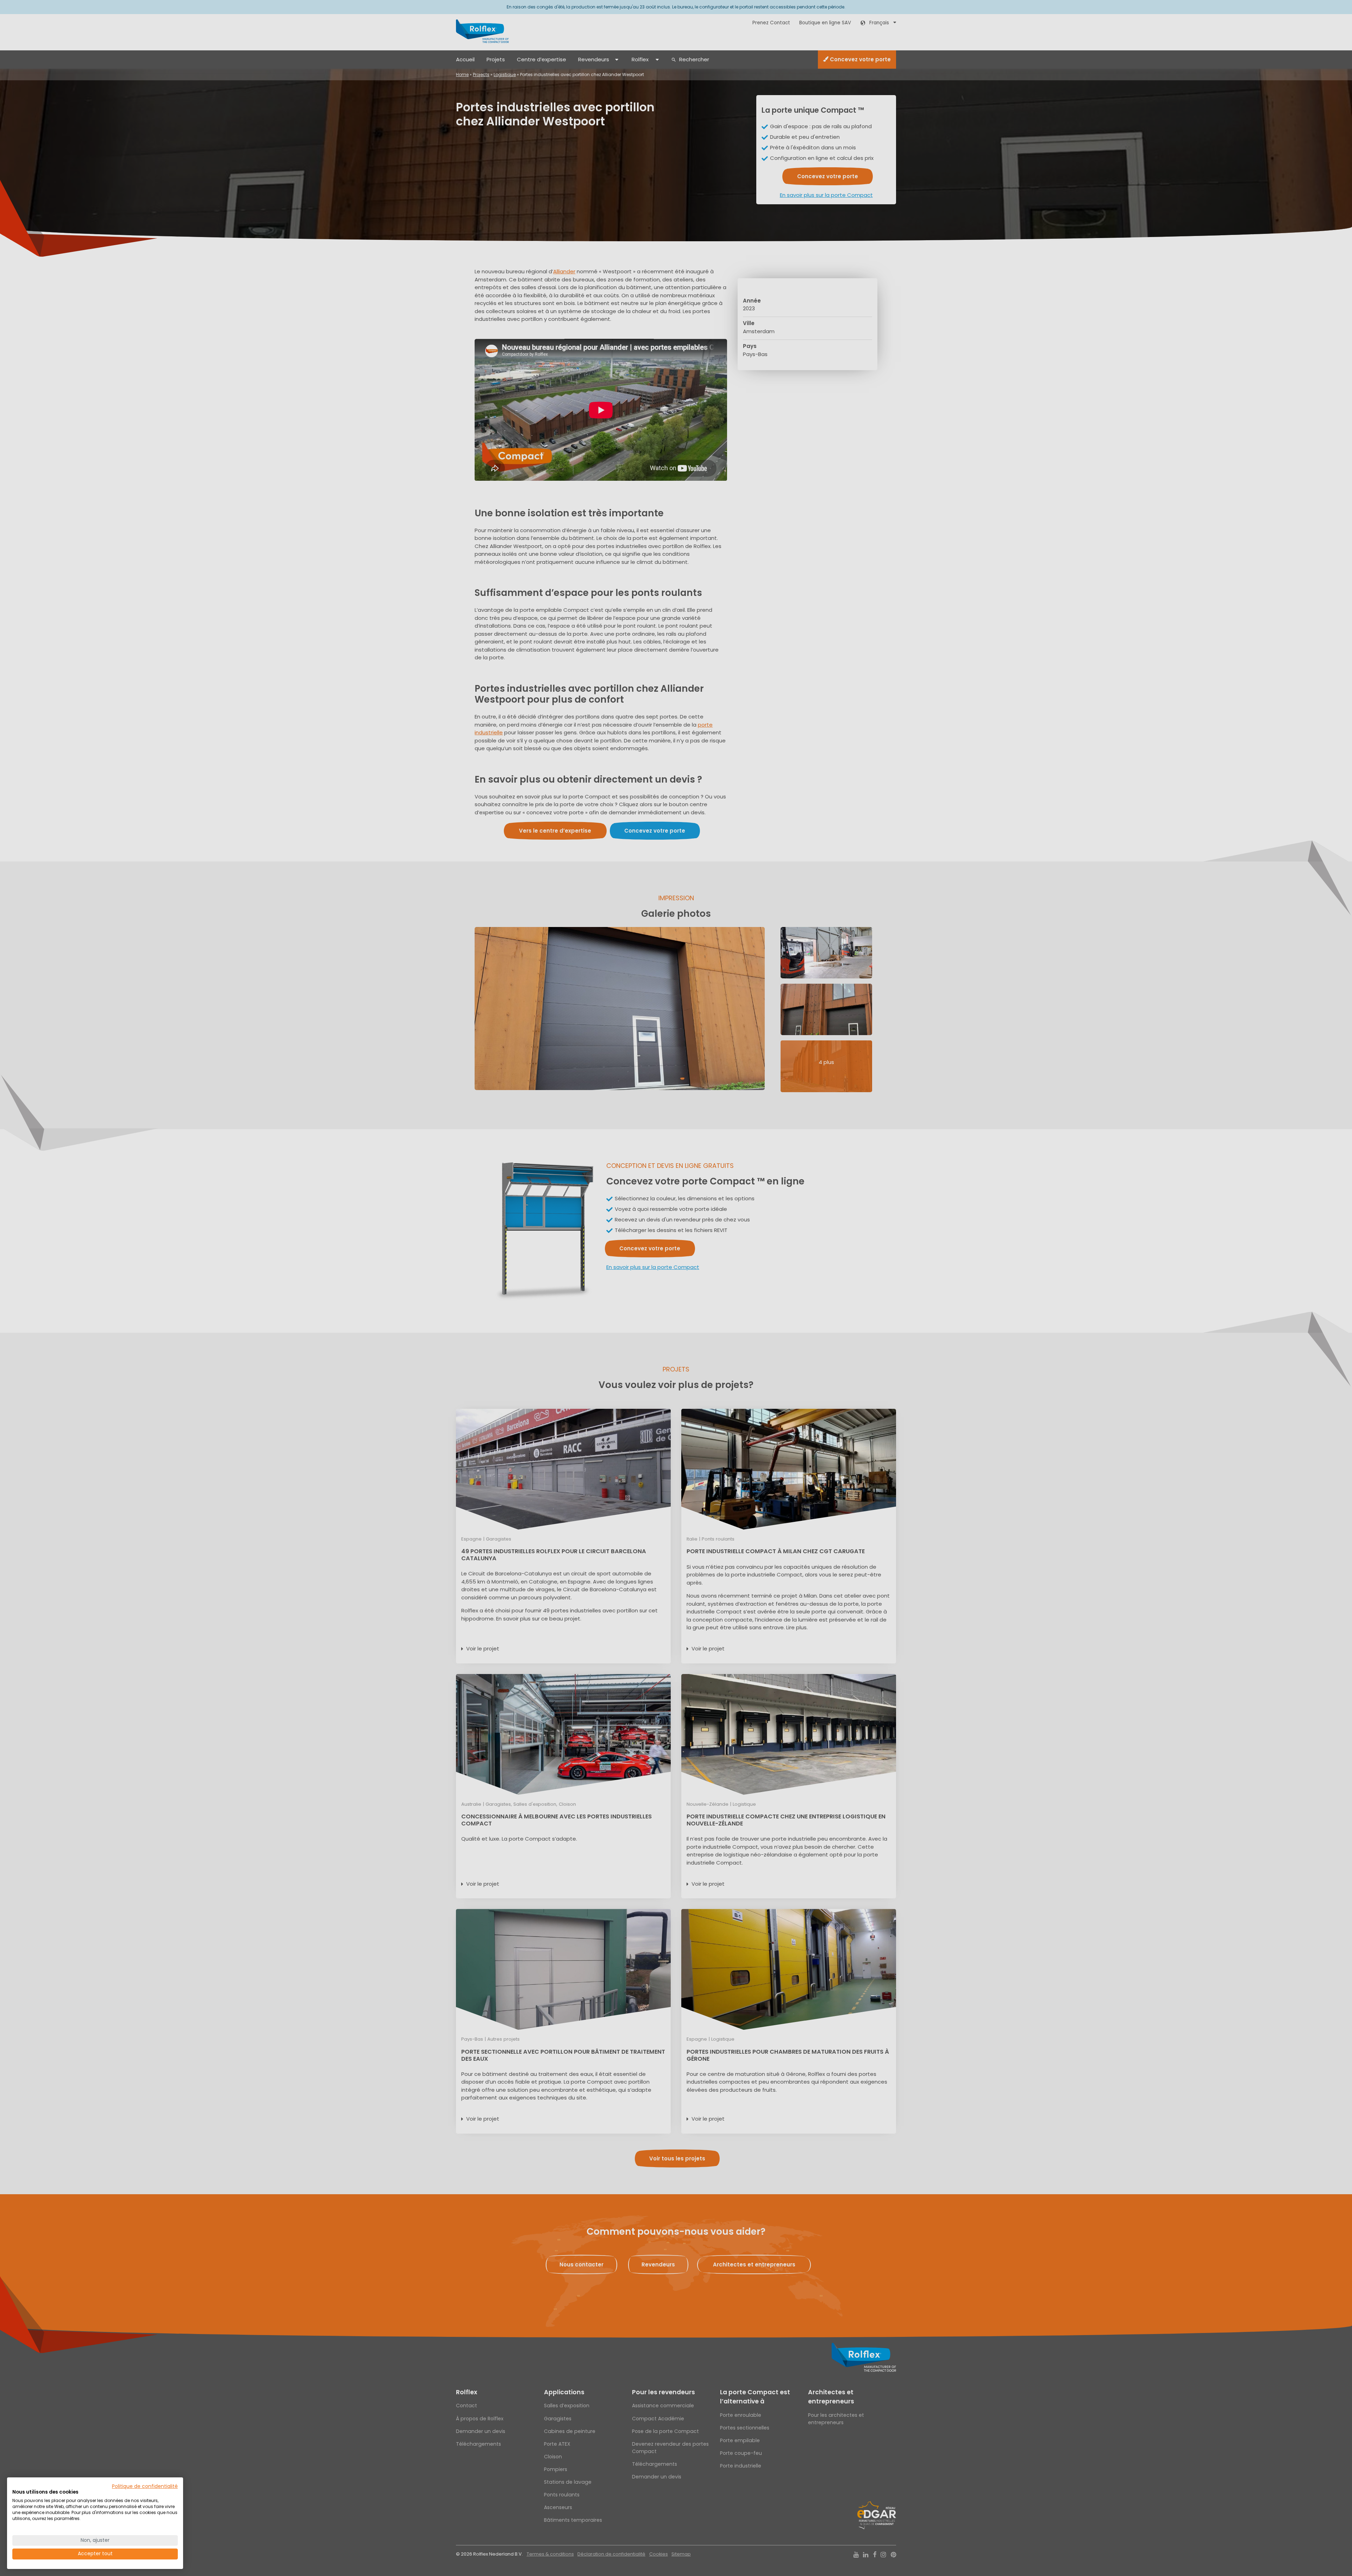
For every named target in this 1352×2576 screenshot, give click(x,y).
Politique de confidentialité (145, 2486)
